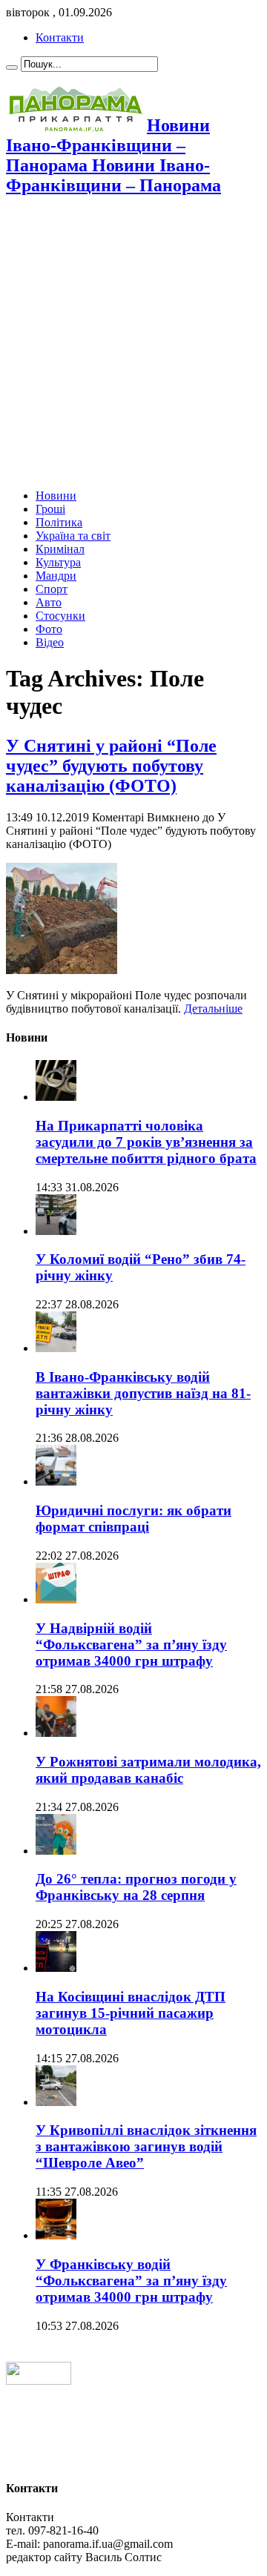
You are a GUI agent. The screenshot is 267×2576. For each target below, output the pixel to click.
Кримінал (60, 549)
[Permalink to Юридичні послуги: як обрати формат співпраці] (56, 1481)
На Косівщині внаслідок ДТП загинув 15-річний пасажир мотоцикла (131, 2013)
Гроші (50, 509)
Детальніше (213, 1009)
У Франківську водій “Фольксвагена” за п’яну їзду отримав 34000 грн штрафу (131, 2281)
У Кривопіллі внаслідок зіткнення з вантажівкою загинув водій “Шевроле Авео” (146, 2146)
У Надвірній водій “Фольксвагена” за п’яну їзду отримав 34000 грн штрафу (131, 1645)
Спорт (52, 589)
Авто (49, 602)
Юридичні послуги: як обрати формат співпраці (133, 1519)
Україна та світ (73, 536)
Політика (59, 522)
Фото (49, 629)
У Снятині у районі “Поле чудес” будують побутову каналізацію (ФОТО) (111, 766)
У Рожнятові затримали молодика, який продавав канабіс (148, 1770)
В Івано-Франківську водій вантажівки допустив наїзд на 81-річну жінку (143, 1393)
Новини (56, 496)
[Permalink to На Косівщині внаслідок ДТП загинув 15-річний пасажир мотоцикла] (56, 1968)
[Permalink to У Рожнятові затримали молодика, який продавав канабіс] (56, 1733)
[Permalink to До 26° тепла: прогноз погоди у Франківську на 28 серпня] (56, 1851)
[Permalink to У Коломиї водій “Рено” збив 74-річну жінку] (56, 1231)
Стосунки (60, 616)
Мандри (56, 576)
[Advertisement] (133, 344)
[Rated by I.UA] (39, 2381)
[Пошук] (12, 67)
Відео (50, 642)
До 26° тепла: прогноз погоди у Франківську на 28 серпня (136, 1887)
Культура (58, 562)
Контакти (60, 37)
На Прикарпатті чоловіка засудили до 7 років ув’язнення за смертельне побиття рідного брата (146, 1142)
